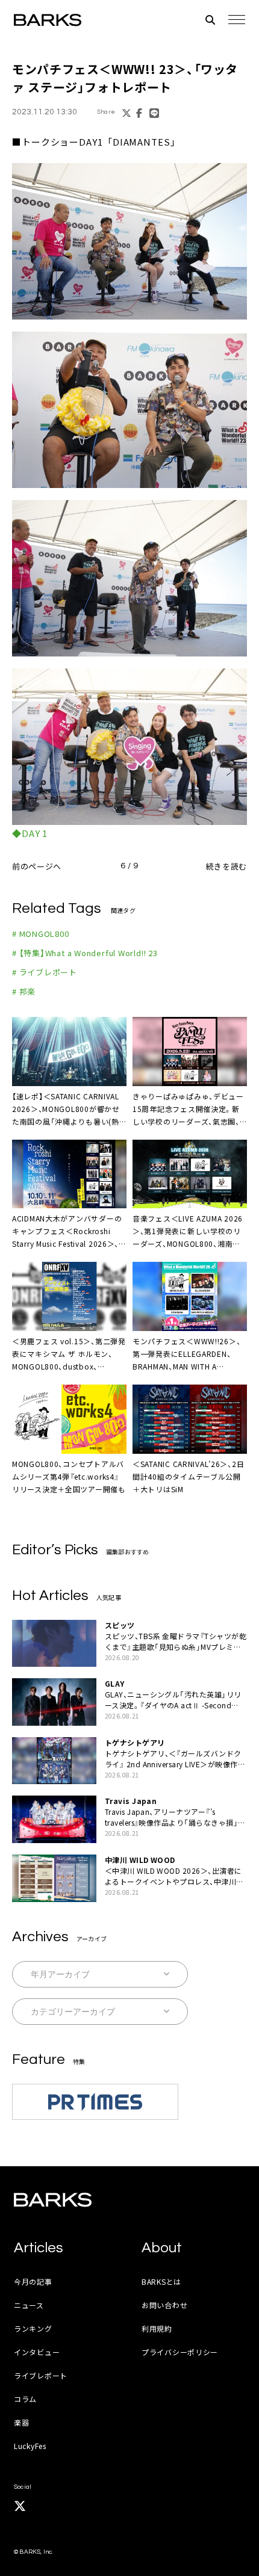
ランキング (33, 2328)
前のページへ (37, 866)
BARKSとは (161, 2281)
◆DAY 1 (30, 833)
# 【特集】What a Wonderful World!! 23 (85, 953)
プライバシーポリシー (180, 2352)
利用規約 (157, 2328)
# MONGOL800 (41, 934)
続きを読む (226, 866)
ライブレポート (41, 2375)
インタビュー (37, 2352)
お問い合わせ (164, 2305)
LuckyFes (30, 2446)
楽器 (21, 2422)
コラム (25, 2399)
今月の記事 (33, 2281)
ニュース (29, 2305)
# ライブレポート (45, 972)
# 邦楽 (24, 991)
